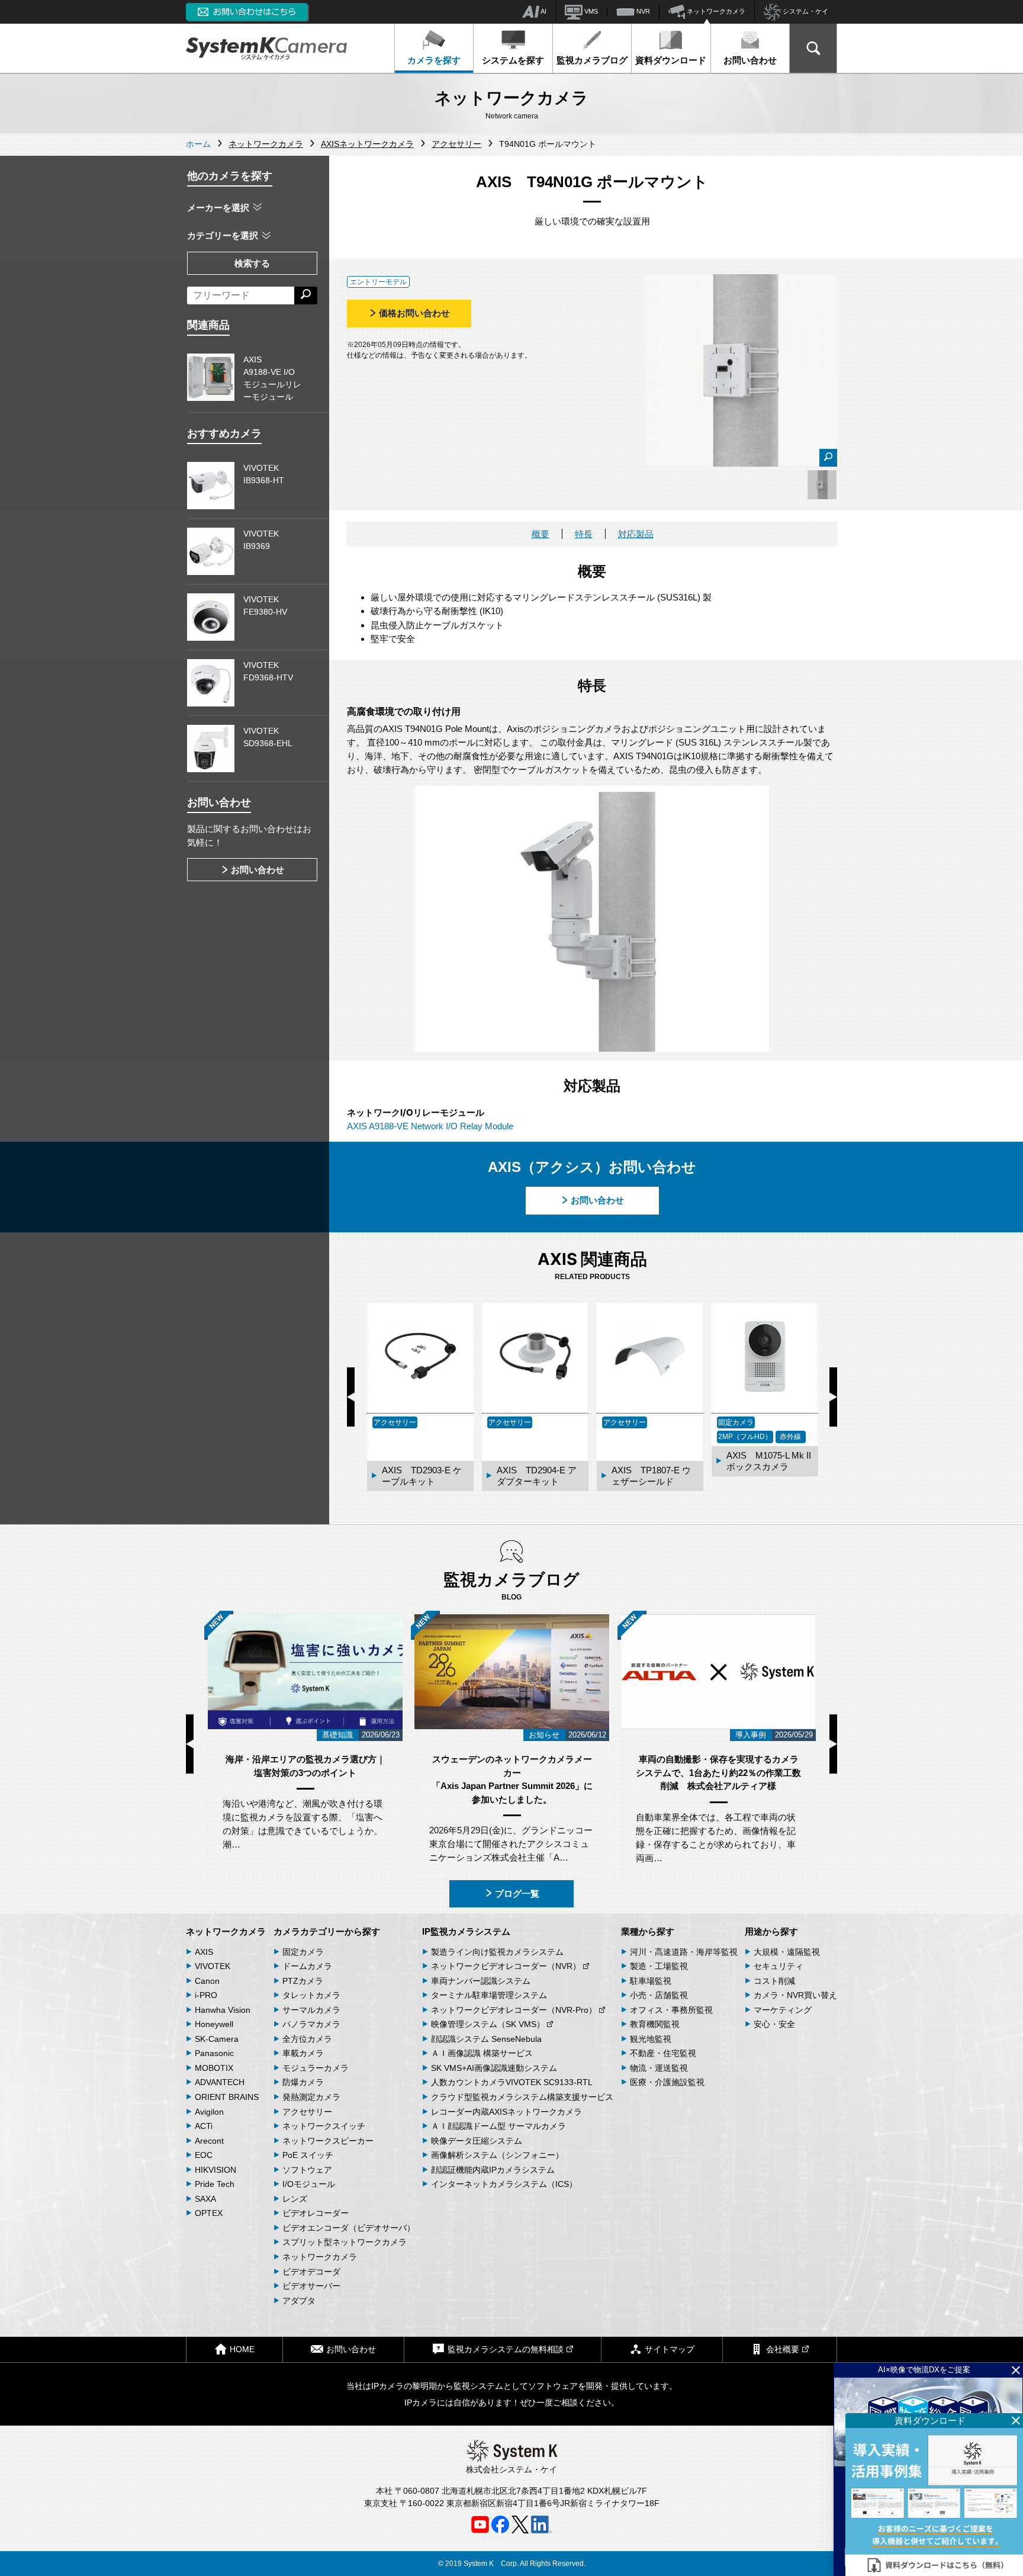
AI (543, 11)
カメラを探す (434, 60)
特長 (584, 534)
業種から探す (648, 1931)
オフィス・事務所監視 (671, 2010)
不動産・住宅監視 (663, 2053)
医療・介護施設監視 (667, 2082)
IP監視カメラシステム (466, 1931)
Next (833, 1397)
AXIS (204, 1952)
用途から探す (771, 1931)
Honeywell (214, 2024)
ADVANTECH (220, 2082)
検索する (252, 263)
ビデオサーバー (311, 2286)
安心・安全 (774, 2024)
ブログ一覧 (517, 1894)
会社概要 (783, 2349)
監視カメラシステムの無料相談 (506, 2349)
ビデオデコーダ (311, 2272)
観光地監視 (651, 2039)
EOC (204, 2155)
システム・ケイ (805, 11)
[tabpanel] (822, 485)
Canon (207, 1981)
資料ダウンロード (671, 60)
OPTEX (209, 2213)
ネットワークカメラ (715, 11)
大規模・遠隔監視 (787, 1952)
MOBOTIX (214, 2068)
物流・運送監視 (659, 2068)
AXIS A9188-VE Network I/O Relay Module (430, 1126)
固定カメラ (303, 1952)
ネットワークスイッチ (324, 2126)
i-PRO (206, 1995)
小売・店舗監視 (659, 1995)
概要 (541, 534)
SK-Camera (217, 2039)
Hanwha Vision (223, 2010)
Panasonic (214, 2053)
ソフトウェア (307, 2170)
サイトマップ (670, 2349)
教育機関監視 (655, 2024)
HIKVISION (215, 2170)
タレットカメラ (311, 1995)
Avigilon (209, 2112)
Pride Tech (215, 2184)
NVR (642, 11)
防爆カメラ (303, 2082)
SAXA (205, 2199)
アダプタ (299, 2301)
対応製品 (636, 534)
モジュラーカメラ (316, 2068)
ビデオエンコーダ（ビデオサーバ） (349, 2228)
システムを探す (513, 60)
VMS (590, 11)
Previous (351, 1397)
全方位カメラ (307, 2039)
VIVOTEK (213, 1966)
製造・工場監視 (659, 1966)
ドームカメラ (307, 1966)
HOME (242, 2349)
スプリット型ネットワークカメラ (345, 2242)
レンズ (295, 2199)
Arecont (209, 2141)
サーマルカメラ (311, 2010)
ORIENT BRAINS (227, 2097)
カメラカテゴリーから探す (327, 1931)
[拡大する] (828, 458)
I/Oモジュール (309, 2184)
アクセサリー (307, 2112)
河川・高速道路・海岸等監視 (684, 1952)
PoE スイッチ (308, 2155)
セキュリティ (778, 1966)
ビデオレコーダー (316, 2213)
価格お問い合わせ (414, 313)
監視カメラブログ (592, 60)
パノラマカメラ (311, 2024)
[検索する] (306, 295)
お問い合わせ (750, 60)
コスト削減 (774, 1981)
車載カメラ (303, 2053)
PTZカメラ (303, 1981)
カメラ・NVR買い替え (795, 1995)
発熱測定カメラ (311, 2097)
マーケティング (783, 2010)
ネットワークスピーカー (328, 2141)
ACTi (204, 2126)
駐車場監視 (651, 1981)
